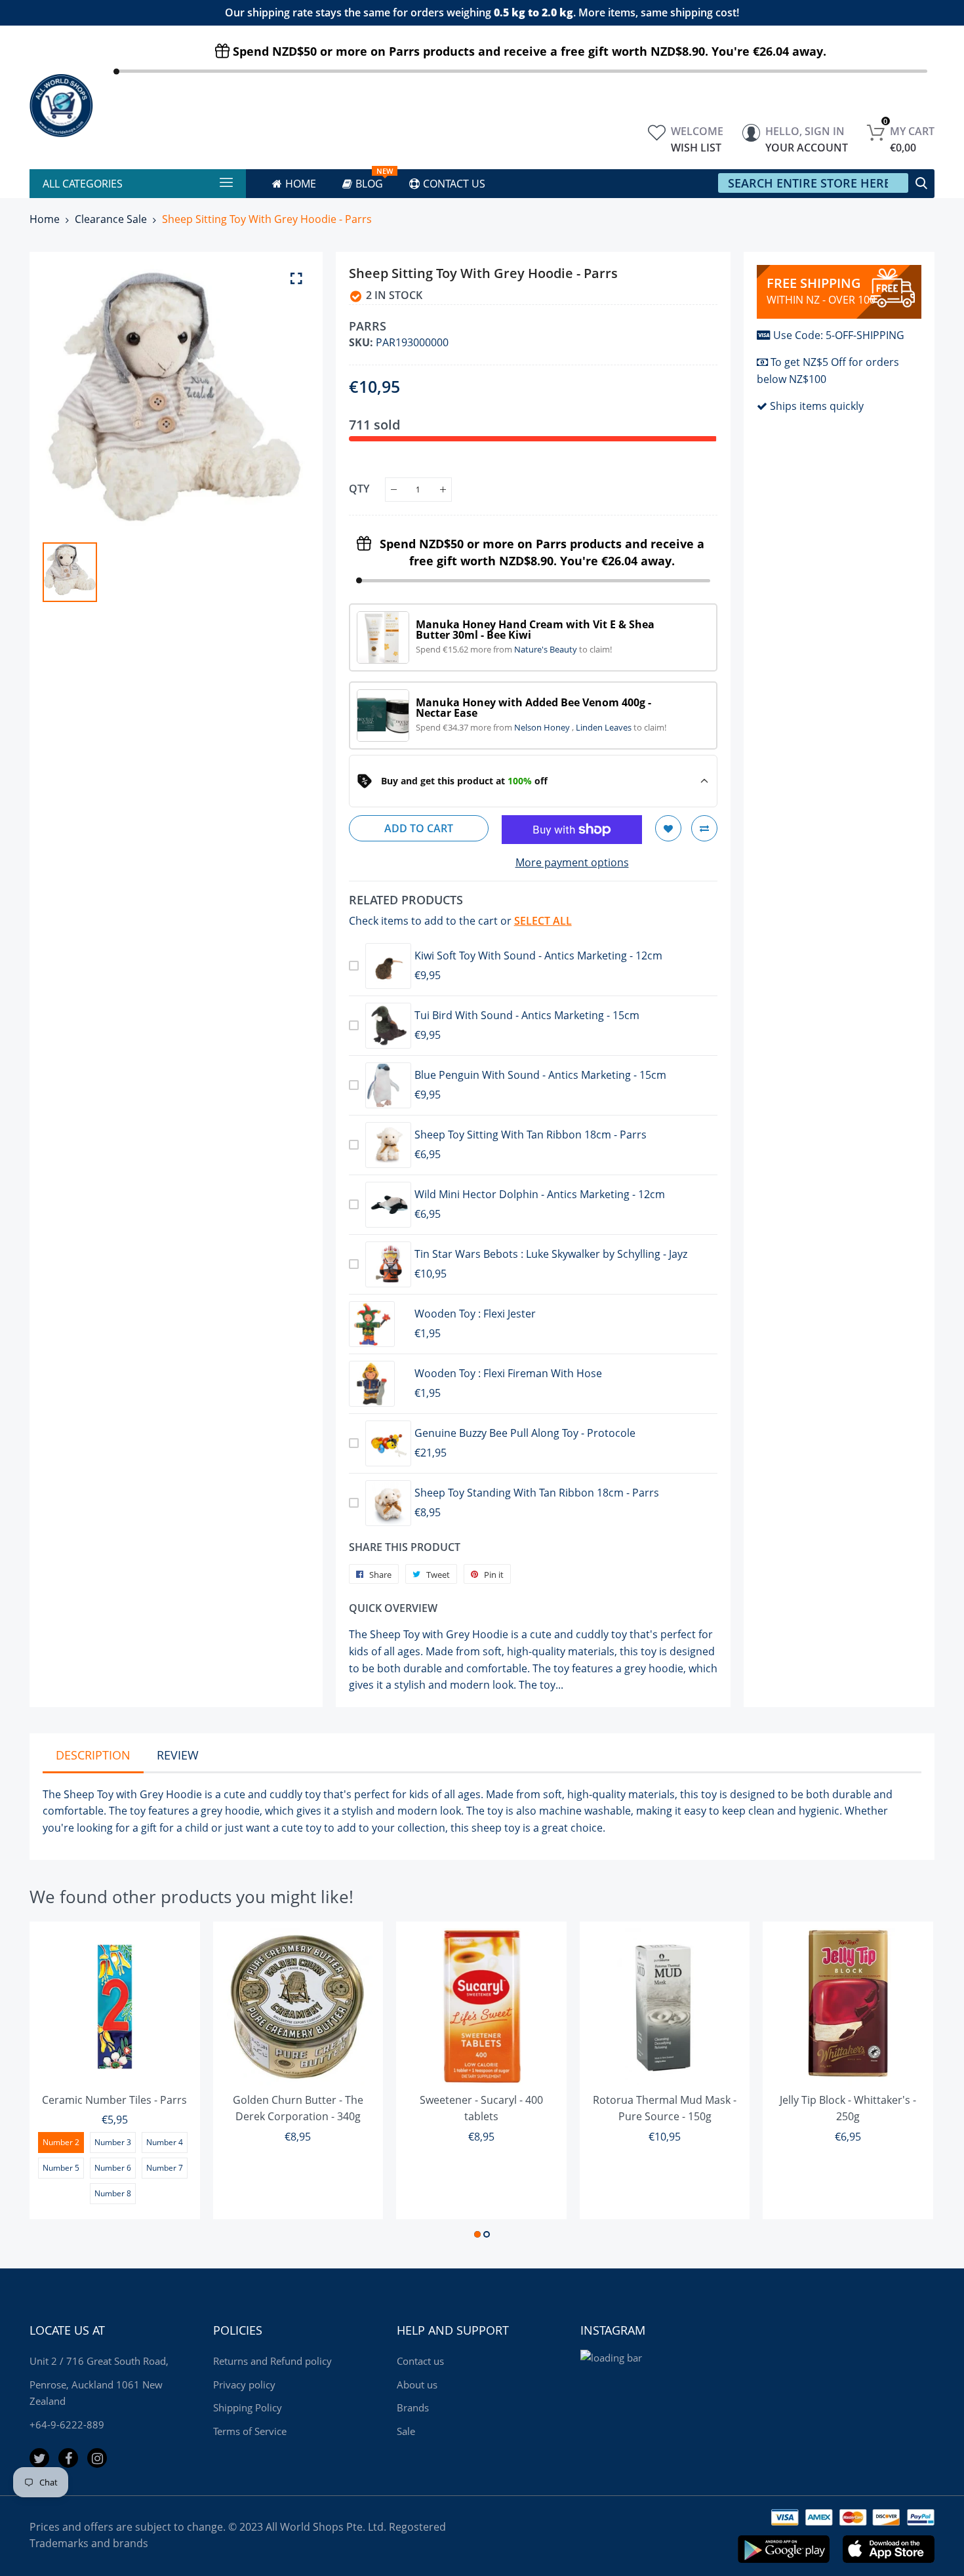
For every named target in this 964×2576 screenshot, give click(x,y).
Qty (359, 489)
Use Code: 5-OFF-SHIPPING (839, 335)
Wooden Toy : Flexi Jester (475, 1314)
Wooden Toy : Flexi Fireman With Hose (508, 1373)
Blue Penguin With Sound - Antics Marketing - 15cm (540, 1075)
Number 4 (165, 2142)
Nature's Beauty (547, 649)
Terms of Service (250, 2431)
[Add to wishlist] (668, 828)
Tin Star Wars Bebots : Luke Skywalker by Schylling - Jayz (551, 1254)
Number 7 (165, 2168)
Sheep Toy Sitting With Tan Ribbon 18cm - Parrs (531, 1135)
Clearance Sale (111, 219)
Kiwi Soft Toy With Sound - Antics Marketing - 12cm (538, 956)
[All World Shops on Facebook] (68, 2458)
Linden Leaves (605, 727)
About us (417, 2385)
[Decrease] (394, 490)
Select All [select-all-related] (543, 921)
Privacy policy (244, 2385)
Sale (406, 2431)
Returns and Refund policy (272, 2361)
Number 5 (61, 2168)
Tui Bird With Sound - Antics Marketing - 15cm (527, 1015)
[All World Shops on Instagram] (97, 2458)
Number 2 (61, 2142)
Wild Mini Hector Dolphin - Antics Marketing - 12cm (540, 1194)
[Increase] (443, 490)
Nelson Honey (543, 727)
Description (93, 1755)
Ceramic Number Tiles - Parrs (114, 2100)
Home (45, 219)
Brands (413, 2407)
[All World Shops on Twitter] (39, 2458)
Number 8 (113, 2193)
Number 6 (113, 2168)
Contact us (420, 2361)
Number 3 (113, 2142)
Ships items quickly (817, 406)
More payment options (572, 862)
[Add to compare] (704, 828)
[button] (477, 2234)
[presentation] (56, 2082)
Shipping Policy (248, 2407)
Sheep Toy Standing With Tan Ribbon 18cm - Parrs (537, 1493)
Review (178, 1755)
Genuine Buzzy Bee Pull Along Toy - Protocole (525, 1433)
